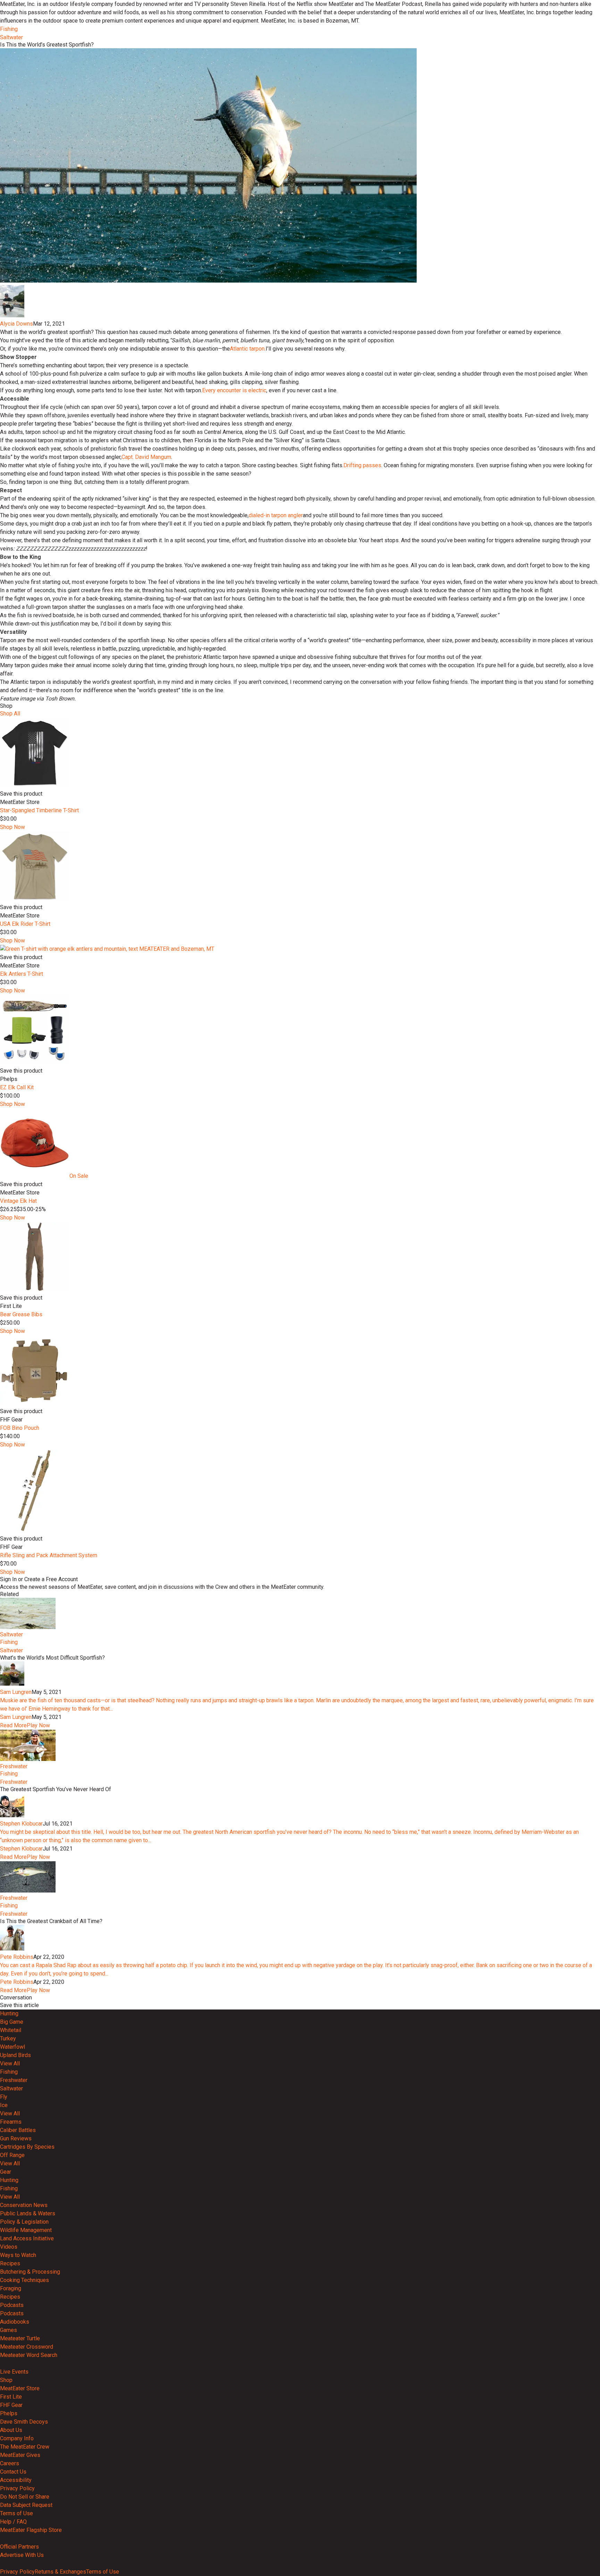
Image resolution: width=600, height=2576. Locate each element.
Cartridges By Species (27, 2147)
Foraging (11, 2288)
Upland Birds (15, 2055)
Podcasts (12, 2305)
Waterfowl (12, 2047)
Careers (10, 2463)
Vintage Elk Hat (18, 1201)
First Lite (11, 2397)
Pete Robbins (17, 1957)
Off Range (12, 2155)
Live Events (14, 2372)
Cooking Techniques (24, 2280)
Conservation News (24, 2205)
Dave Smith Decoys (24, 2422)
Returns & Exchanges (60, 2572)
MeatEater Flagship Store (31, 2530)
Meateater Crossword (27, 2347)
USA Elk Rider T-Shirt (25, 924)
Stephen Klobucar (21, 1824)
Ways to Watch (18, 2255)
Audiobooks (15, 2322)
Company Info (17, 2438)
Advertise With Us (22, 2555)
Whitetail (11, 2030)
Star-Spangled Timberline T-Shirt (39, 810)
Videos (9, 2247)
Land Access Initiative (27, 2238)
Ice (4, 2105)
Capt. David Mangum (146, 457)
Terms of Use (16, 2513)
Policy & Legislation (24, 2222)
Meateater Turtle (20, 2338)
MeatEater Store (20, 2388)
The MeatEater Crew (25, 2447)
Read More (13, 1725)
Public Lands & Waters (28, 2213)
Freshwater (14, 1766)
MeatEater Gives (20, 2455)
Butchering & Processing (30, 2272)
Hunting (9, 2013)
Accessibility (16, 2480)
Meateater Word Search (29, 2355)
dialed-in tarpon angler (276, 515)
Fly (4, 2097)
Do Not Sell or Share (25, 2497)
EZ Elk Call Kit (17, 1087)
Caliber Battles (18, 2130)
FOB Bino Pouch (20, 1428)
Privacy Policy (17, 2488)
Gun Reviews (16, 2138)
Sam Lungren (16, 1692)
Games (9, 2330)
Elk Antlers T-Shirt (22, 974)
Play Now (38, 1725)
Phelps (9, 2413)
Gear (6, 2172)
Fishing (9, 29)
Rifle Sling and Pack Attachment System (49, 1555)
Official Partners (19, 2547)
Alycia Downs (16, 324)
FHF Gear (11, 2405)
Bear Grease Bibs (21, 1314)
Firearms (11, 2122)
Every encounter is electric (234, 390)
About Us (11, 2430)
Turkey (8, 2038)
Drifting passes (362, 465)
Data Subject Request (26, 2505)
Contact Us (13, 2472)
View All (10, 2063)
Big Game (12, 2022)
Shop (6, 2380)
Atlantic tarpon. (248, 349)
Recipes (10, 2263)
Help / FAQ (13, 2522)
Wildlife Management (26, 2230)
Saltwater (11, 37)
